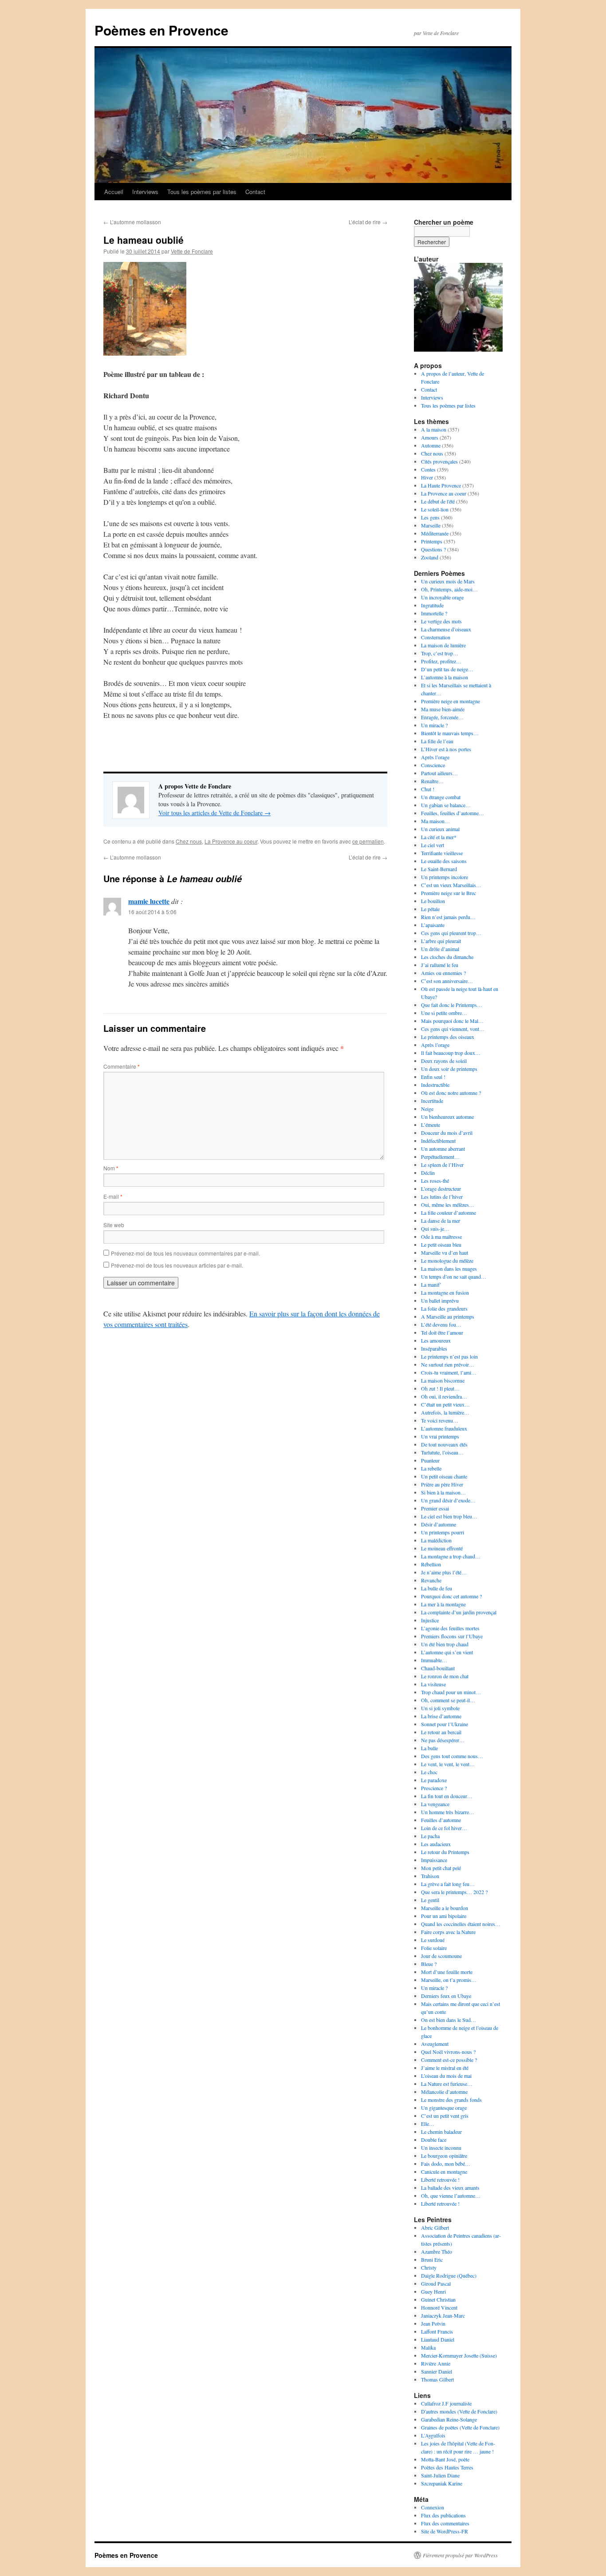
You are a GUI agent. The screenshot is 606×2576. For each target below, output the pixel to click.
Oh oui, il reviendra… (444, 1396)
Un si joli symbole (440, 1708)
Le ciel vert (433, 845)
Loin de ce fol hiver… (444, 1828)
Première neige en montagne (451, 701)
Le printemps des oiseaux (448, 1037)
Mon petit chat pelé (441, 1868)
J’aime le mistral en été (445, 2068)
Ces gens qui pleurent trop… (451, 933)
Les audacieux (436, 1844)
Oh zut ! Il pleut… (440, 1388)
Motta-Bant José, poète (445, 2459)
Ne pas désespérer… (443, 1740)
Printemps (432, 541)
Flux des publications (443, 2515)
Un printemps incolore (445, 877)
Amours (430, 437)
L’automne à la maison (445, 677)
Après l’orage (435, 757)
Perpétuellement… (440, 1157)
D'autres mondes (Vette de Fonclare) (459, 2411)
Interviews (145, 192)
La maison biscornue (443, 1380)
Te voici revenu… (440, 1420)
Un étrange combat (441, 797)
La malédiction (436, 1540)
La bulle (429, 1748)
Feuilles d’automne (441, 1820)
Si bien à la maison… (443, 1492)
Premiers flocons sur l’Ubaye (452, 1636)
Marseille (431, 525)
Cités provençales (439, 461)
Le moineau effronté (442, 1548)
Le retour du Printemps (445, 1852)
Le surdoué (433, 1940)
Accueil (114, 192)
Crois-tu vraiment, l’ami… (449, 1372)
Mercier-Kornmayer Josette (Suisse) (459, 2355)
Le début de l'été (438, 501)
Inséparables (434, 1348)
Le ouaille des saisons (444, 861)
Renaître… (432, 781)
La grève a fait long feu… (448, 1884)
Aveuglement (435, 2044)
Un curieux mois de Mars (448, 581)
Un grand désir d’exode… (448, 1500)
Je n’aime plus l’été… (444, 1572)
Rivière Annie (436, 2363)
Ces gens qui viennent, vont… (453, 1029)
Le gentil (430, 1900)
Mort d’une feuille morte (447, 1972)
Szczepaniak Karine (442, 2483)
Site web (114, 1225)
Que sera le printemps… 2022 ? (454, 1892)
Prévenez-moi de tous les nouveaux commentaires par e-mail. (185, 1253)
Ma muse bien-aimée (443, 709)
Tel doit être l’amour (442, 1332)
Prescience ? (434, 1788)
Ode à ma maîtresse (441, 1236)
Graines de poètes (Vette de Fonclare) (460, 2427)
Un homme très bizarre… (448, 1812)
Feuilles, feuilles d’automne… (453, 813)
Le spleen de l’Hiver (442, 1165)
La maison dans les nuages (449, 1268)
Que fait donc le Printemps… (452, 1005)
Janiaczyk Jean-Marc (443, 2315)
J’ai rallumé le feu (440, 965)
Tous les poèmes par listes (202, 192)
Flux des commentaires (445, 2523)
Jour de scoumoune (441, 1956)
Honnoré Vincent (439, 2307)
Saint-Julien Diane (440, 2475)
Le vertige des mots (441, 621)
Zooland (430, 557)
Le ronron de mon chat (445, 1676)
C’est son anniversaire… (447, 981)
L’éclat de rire (368, 222)
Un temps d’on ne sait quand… (454, 1276)
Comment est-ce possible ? (449, 2060)
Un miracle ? (434, 725)
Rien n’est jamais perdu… (448, 917)
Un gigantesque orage (444, 2108)
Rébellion (431, 1564)
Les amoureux (436, 1340)
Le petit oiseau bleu (441, 1244)
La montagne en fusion (445, 1292)
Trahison (430, 1876)
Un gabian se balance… (446, 805)
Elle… (428, 2124)
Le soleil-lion (435, 509)
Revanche (431, 1580)
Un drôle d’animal (440, 949)
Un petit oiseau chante (444, 1476)
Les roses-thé (435, 1181)
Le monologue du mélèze (447, 1260)
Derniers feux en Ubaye (446, 1996)
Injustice (430, 1620)
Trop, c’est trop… (440, 653)
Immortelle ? (434, 613)
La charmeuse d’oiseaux (446, 629)
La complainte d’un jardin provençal (459, 1612)
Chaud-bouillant (438, 1668)
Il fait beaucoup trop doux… (451, 1053)
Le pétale (430, 909)
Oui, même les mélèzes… (448, 1205)
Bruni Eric (432, 2259)
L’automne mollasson (132, 222)
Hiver (427, 477)
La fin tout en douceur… (447, 1796)
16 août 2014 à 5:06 (152, 912)
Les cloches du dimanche (447, 957)
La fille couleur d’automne (449, 1213)
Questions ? (433, 549)
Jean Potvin (433, 2323)
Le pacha (430, 1836)
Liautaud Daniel (438, 2339)
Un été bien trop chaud (445, 1644)
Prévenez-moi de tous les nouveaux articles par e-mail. (177, 1265)
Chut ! (428, 789)
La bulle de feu (437, 1588)
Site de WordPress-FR (445, 2531)
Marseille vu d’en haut (445, 1252)
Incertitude (432, 1101)
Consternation (436, 637)
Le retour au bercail (441, 1732)
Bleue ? (429, 1964)
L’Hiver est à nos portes (446, 749)
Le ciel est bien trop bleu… (449, 1516)
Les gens (430, 517)
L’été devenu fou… (441, 1324)
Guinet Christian (438, 2299)
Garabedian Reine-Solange (449, 2419)
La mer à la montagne (443, 1604)
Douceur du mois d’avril (447, 1133)
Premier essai (435, 1508)
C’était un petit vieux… (445, 1404)
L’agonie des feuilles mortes (450, 1628)
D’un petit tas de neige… (447, 669)
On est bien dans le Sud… (449, 2020)
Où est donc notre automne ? (451, 1093)
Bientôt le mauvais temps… (450, 733)
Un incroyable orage (442, 597)
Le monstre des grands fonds (451, 2100)
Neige (427, 1109)
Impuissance (434, 1860)
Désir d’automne (439, 1524)
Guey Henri (433, 2291)
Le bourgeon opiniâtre (444, 2156)
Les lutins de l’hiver (442, 1197)
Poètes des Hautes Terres (447, 2467)
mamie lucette (149, 901)
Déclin (428, 1173)
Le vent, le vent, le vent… (448, 1764)
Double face (434, 2140)
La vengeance (435, 1804)
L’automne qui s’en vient (447, 1652)
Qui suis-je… (435, 1229)
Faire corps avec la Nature (448, 1932)
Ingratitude (432, 605)
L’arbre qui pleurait (441, 941)
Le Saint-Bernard (439, 869)
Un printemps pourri (443, 1532)
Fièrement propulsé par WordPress (460, 2555)
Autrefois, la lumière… (445, 1412)
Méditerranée (435, 533)
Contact (255, 192)
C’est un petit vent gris (445, 2116)
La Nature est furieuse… (447, 2084)
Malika (428, 2347)
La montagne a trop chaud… (451, 1556)
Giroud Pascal (436, 2283)
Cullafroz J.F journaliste (446, 2403)
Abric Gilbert (435, 2227)
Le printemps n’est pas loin (449, 1356)
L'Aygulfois (433, 2435)
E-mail (113, 1196)
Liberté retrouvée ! (440, 2180)
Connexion (433, 2507)
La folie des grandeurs (444, 1308)
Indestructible (435, 1085)
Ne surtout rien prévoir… (448, 1364)
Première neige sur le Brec (449, 893)
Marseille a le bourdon (445, 1908)
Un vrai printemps (440, 1436)
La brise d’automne (441, 1716)
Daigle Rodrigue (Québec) (449, 2275)
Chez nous (189, 841)
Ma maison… (435, 821)
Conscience (433, 765)
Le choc (429, 1772)
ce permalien (368, 841)
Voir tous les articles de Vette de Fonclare (214, 813)
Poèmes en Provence (161, 30)
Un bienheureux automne (447, 1117)
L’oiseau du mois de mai (446, 2076)
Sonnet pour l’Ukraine (445, 1724)
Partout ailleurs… (439, 773)
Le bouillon (433, 901)
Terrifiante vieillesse (442, 853)
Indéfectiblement (438, 1141)
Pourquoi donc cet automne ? (451, 1596)
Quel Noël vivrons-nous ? (448, 2052)
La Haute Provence (441, 485)
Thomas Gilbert (437, 2379)
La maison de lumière (443, 645)
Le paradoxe (434, 1780)
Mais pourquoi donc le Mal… (452, 1021)
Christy (429, 2267)
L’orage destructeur (441, 1189)
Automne (431, 445)
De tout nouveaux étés (444, 1444)
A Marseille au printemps (448, 1316)
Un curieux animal (440, 829)
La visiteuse (433, 1684)
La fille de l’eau (437, 741)
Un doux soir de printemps (449, 1069)
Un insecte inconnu (441, 2148)
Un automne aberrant (443, 1149)
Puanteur (430, 1460)
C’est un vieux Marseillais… (451, 885)
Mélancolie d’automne (444, 2092)
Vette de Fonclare (192, 251)
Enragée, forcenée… (442, 717)
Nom (111, 1168)
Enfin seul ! (433, 1077)
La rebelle (431, 1468)
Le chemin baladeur (441, 2132)
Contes (428, 469)
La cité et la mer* (439, 837)
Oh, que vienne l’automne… (451, 2196)
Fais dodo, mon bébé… (446, 2164)
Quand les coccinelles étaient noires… (461, 1924)
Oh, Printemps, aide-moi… (449, 589)
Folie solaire (434, 1948)
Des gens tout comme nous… (452, 1756)
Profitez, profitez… (441, 661)
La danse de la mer (441, 1221)
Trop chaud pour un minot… (451, 1692)
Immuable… (434, 1660)
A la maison (434, 429)
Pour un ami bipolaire (444, 1916)
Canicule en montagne (444, 2172)
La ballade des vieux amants (450, 2188)
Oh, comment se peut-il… (448, 1700)
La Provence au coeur (231, 841)
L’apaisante (433, 925)
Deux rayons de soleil (444, 1061)
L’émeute (431, 1125)
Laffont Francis (437, 2331)
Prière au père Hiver (442, 1484)
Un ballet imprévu (440, 1300)
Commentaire (122, 1066)
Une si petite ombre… (444, 1013)
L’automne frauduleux (444, 1428)
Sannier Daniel (437, 2371)
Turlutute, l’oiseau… (442, 1452)
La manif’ (431, 1284)
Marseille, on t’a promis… (449, 1980)
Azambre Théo (437, 2251)
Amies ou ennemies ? (443, 973)
